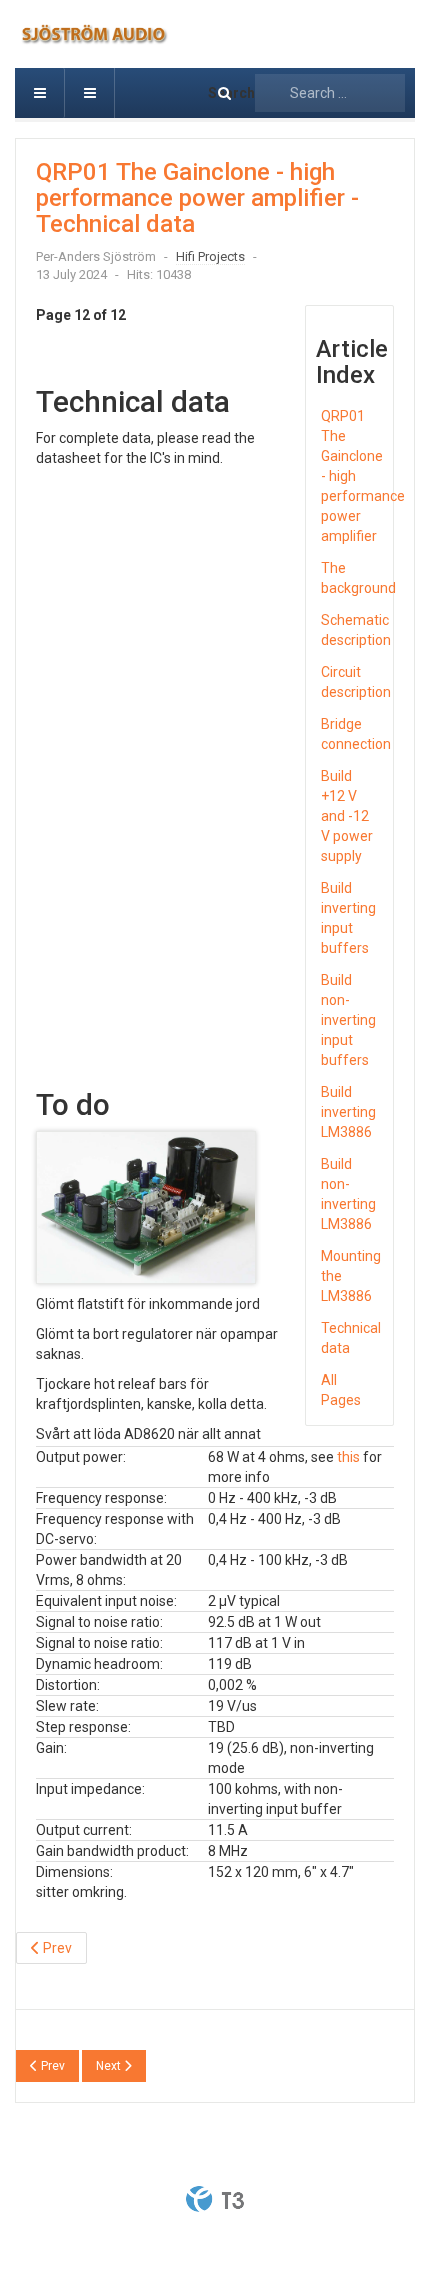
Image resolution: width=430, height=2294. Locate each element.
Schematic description (352, 630)
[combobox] (330, 93)
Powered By (215, 2199)
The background (352, 578)
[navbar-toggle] (40, 93)
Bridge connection (352, 734)
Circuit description (352, 682)
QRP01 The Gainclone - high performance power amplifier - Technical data (197, 198)
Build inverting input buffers (348, 918)
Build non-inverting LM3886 (348, 1194)
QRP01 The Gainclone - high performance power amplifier (352, 476)
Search (231, 93)
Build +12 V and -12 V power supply (347, 816)
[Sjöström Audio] (125, 34)
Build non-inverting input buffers (348, 1020)
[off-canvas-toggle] (90, 93)
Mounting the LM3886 (351, 1276)
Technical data (351, 1338)
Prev (56, 1948)
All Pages (341, 1390)
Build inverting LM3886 (348, 1112)
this (348, 1457)
